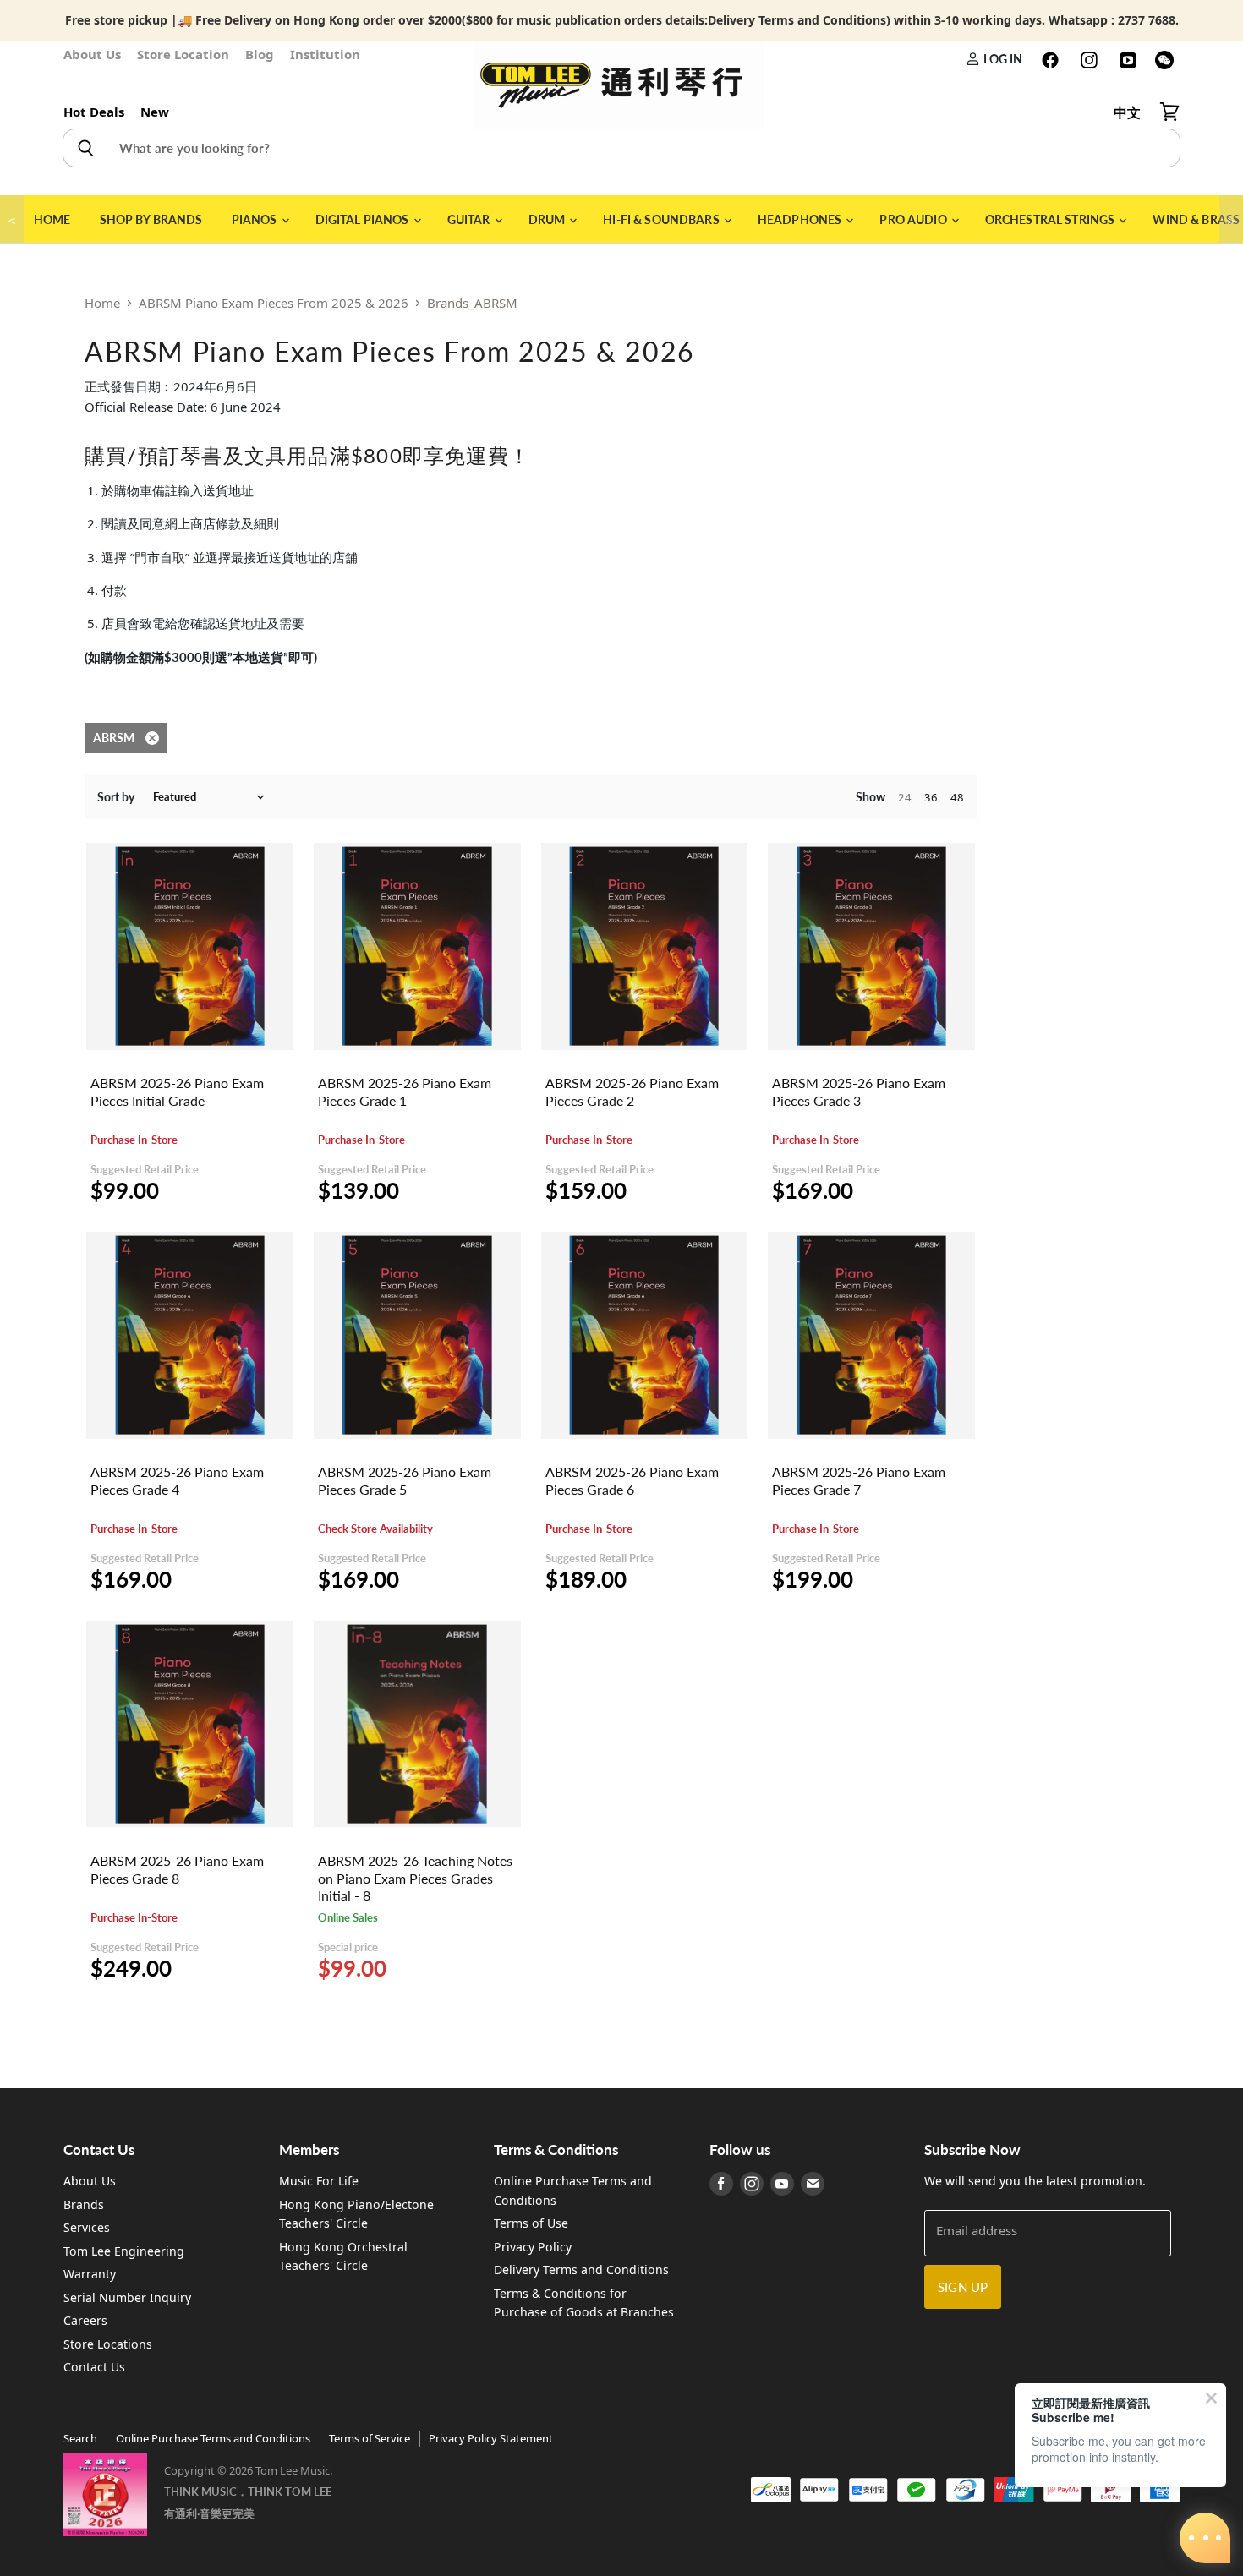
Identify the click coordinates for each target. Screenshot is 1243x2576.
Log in (1001, 59)
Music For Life (319, 2181)
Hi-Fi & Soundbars (663, 219)
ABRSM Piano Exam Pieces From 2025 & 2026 (274, 303)
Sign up (963, 2287)
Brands (84, 2204)
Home (52, 219)
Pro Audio (914, 219)
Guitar (470, 219)
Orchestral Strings (1051, 219)
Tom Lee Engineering (124, 2251)
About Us (92, 54)
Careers (85, 2320)
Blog (260, 54)
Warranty (90, 2274)
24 (905, 797)
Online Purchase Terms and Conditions (213, 2438)
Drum (548, 219)
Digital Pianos (364, 219)
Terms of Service (370, 2438)
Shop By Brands (151, 219)
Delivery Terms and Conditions (581, 2270)
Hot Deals (94, 112)
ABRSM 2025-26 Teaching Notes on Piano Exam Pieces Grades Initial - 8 (415, 1878)
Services (87, 2227)
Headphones (801, 219)
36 (931, 797)
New (155, 112)
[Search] (85, 148)
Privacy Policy (533, 2247)
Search (80, 2438)
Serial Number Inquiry (127, 2297)
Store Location (183, 54)
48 (957, 797)
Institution (325, 54)
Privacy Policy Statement (491, 2438)
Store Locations (108, 2344)
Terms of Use (531, 2223)
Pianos (256, 219)
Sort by (116, 797)
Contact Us (94, 2367)
